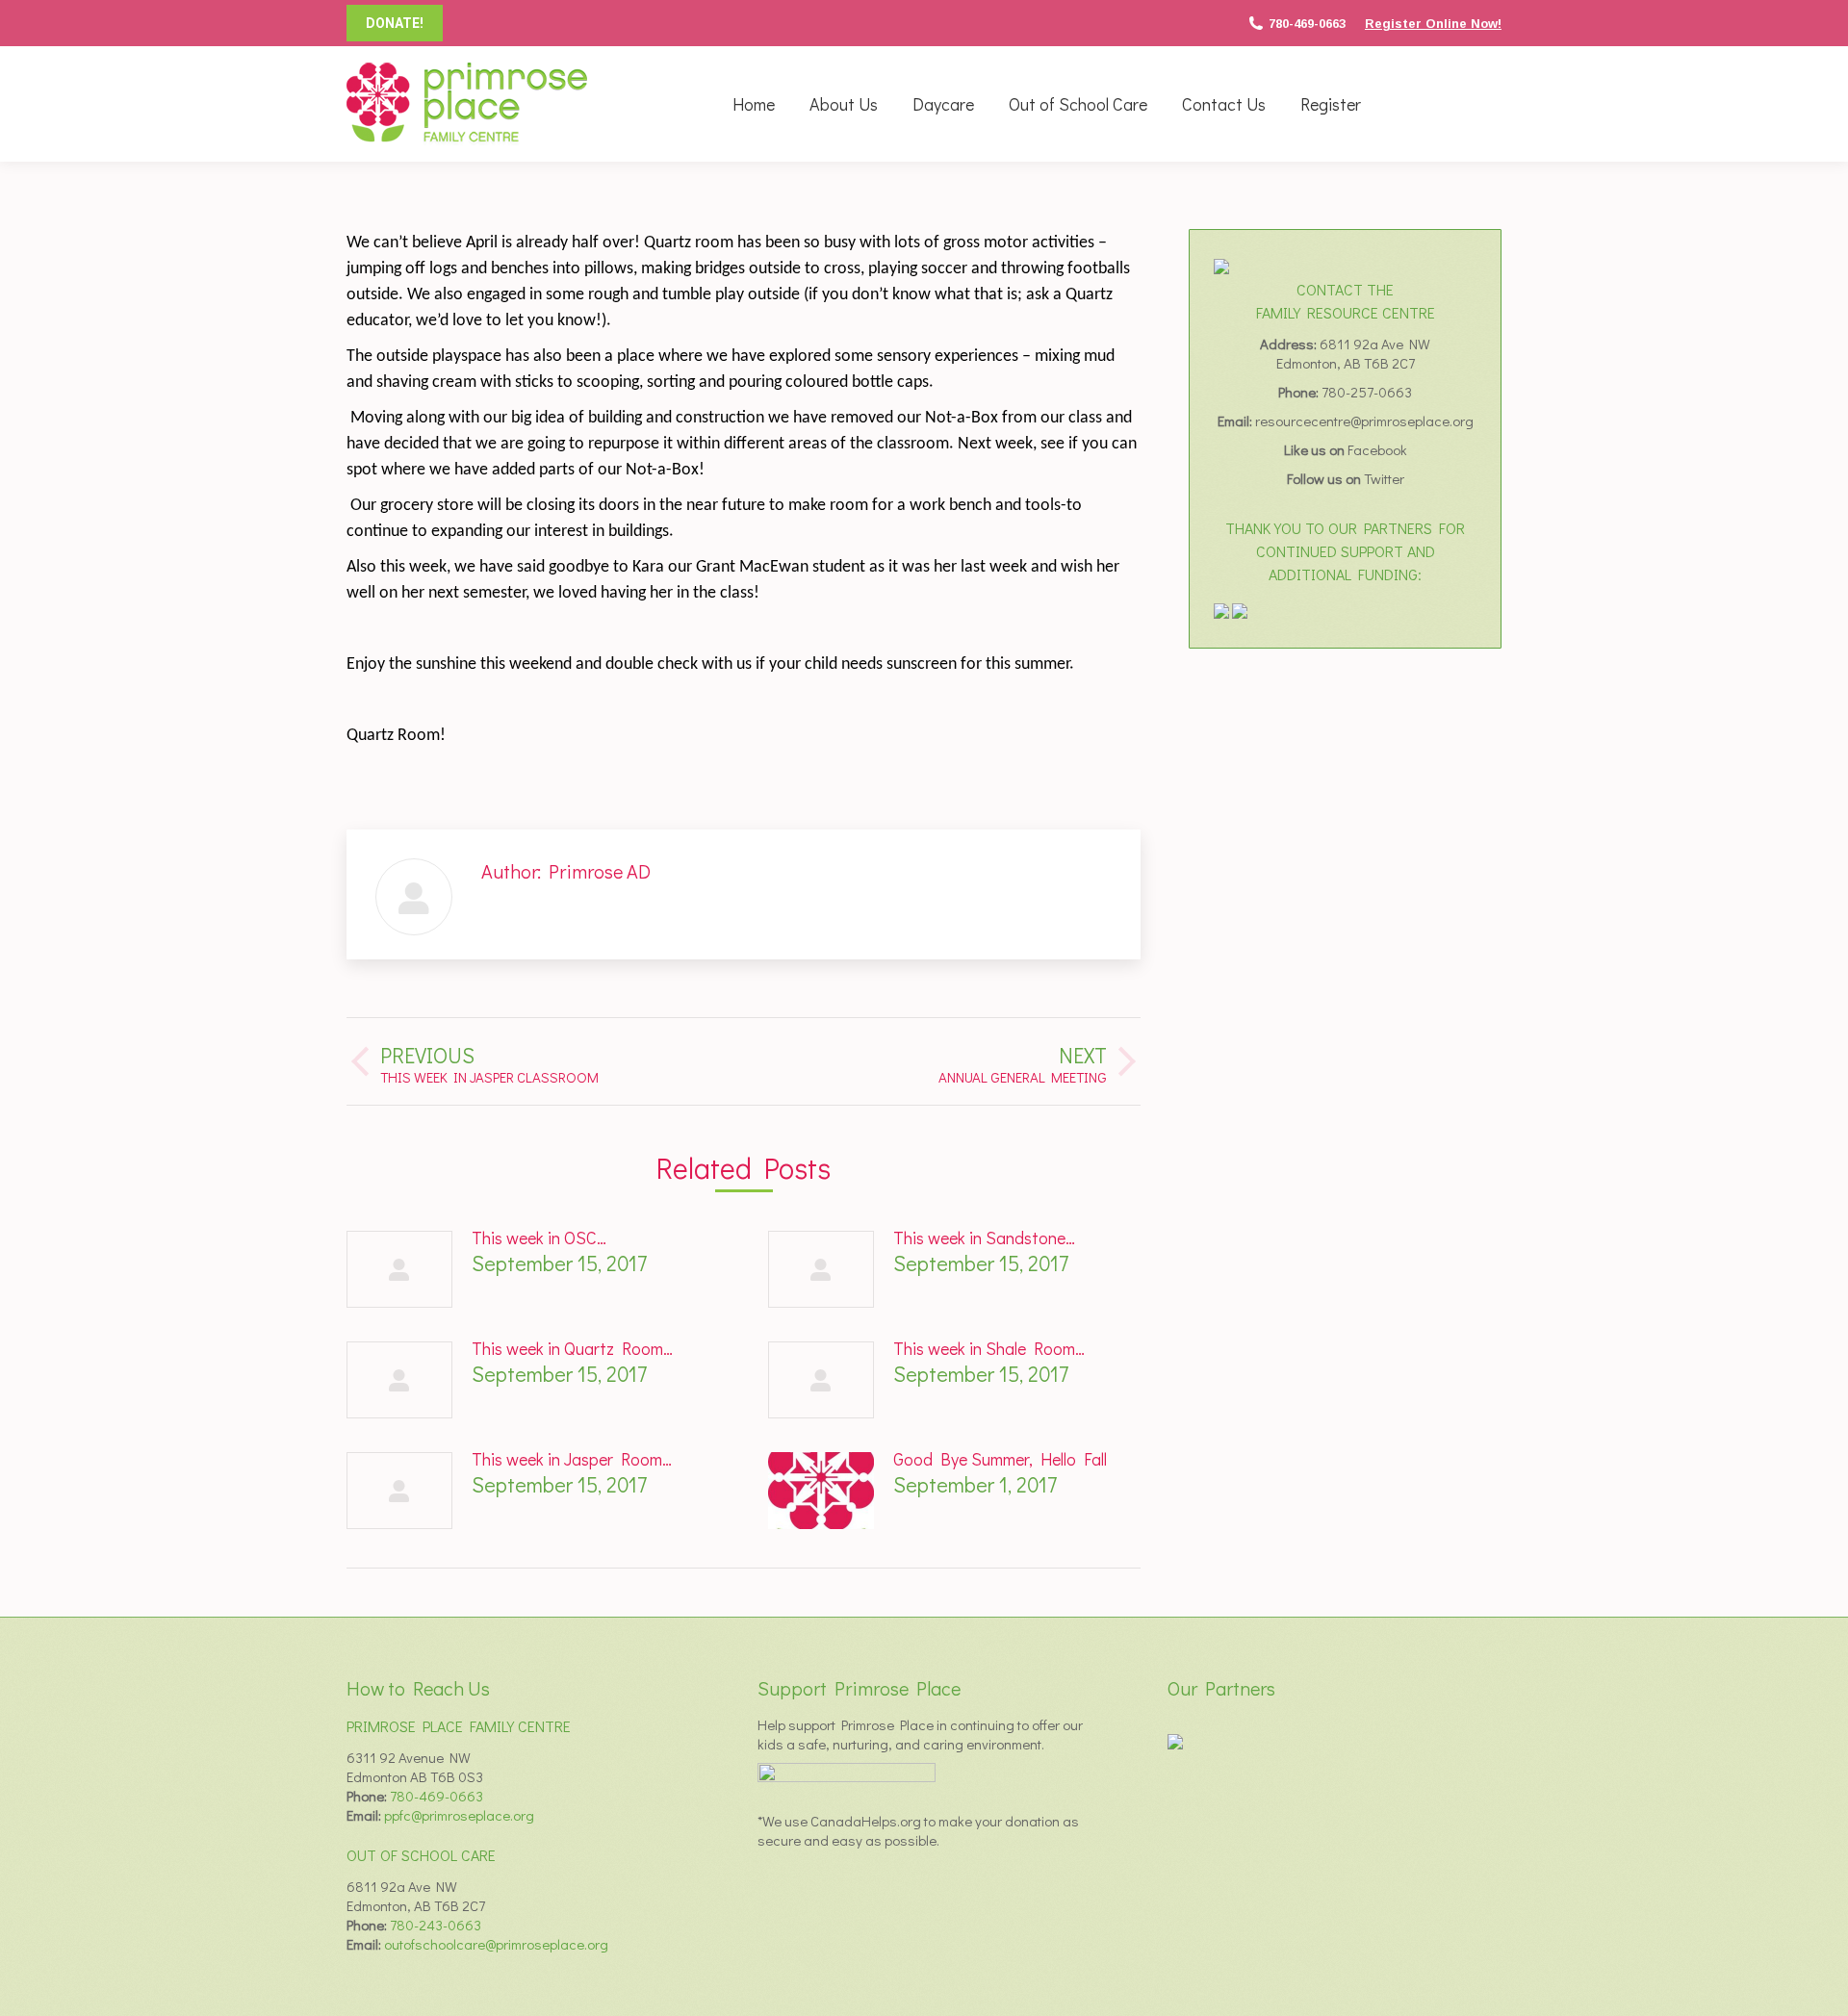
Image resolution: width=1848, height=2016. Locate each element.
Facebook (1377, 449)
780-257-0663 (1367, 392)
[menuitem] (754, 104)
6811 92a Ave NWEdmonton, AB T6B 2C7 (1354, 353)
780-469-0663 (1307, 24)
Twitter (1384, 478)
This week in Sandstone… (984, 1238)
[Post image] (399, 1269)
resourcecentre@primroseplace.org (1364, 421)
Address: (1290, 344)
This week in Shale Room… (989, 1348)
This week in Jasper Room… (572, 1459)
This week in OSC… (539, 1238)
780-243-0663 (436, 1925)
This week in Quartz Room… (572, 1348)
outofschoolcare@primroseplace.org (496, 1944)
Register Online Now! (1433, 24)
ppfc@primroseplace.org (459, 1815)
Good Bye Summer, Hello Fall (1000, 1459)
